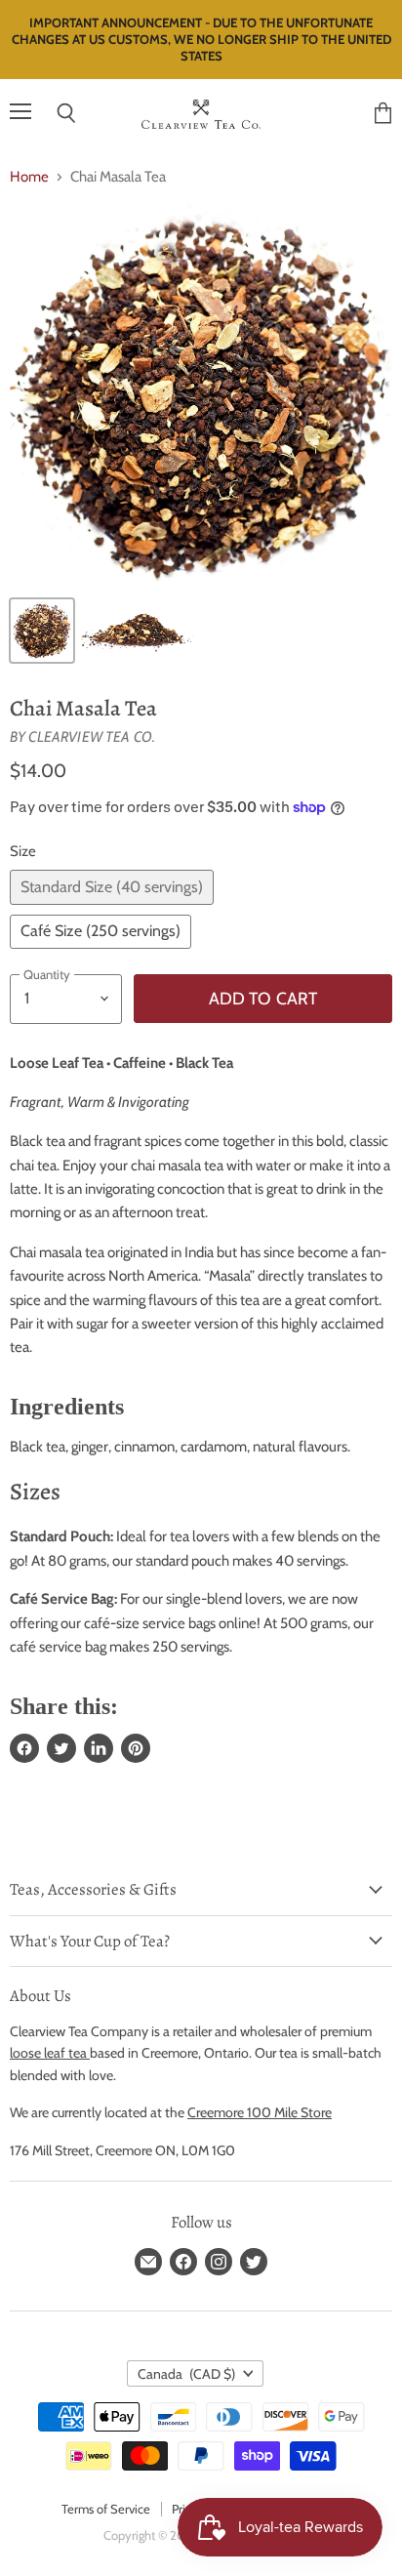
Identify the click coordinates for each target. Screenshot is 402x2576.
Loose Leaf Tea (57, 1063)
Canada (186, 2374)
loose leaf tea (50, 2053)
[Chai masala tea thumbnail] (42, 631)
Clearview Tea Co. (92, 737)
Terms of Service (106, 2509)
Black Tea (204, 1063)
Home (29, 177)
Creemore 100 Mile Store (260, 2112)
